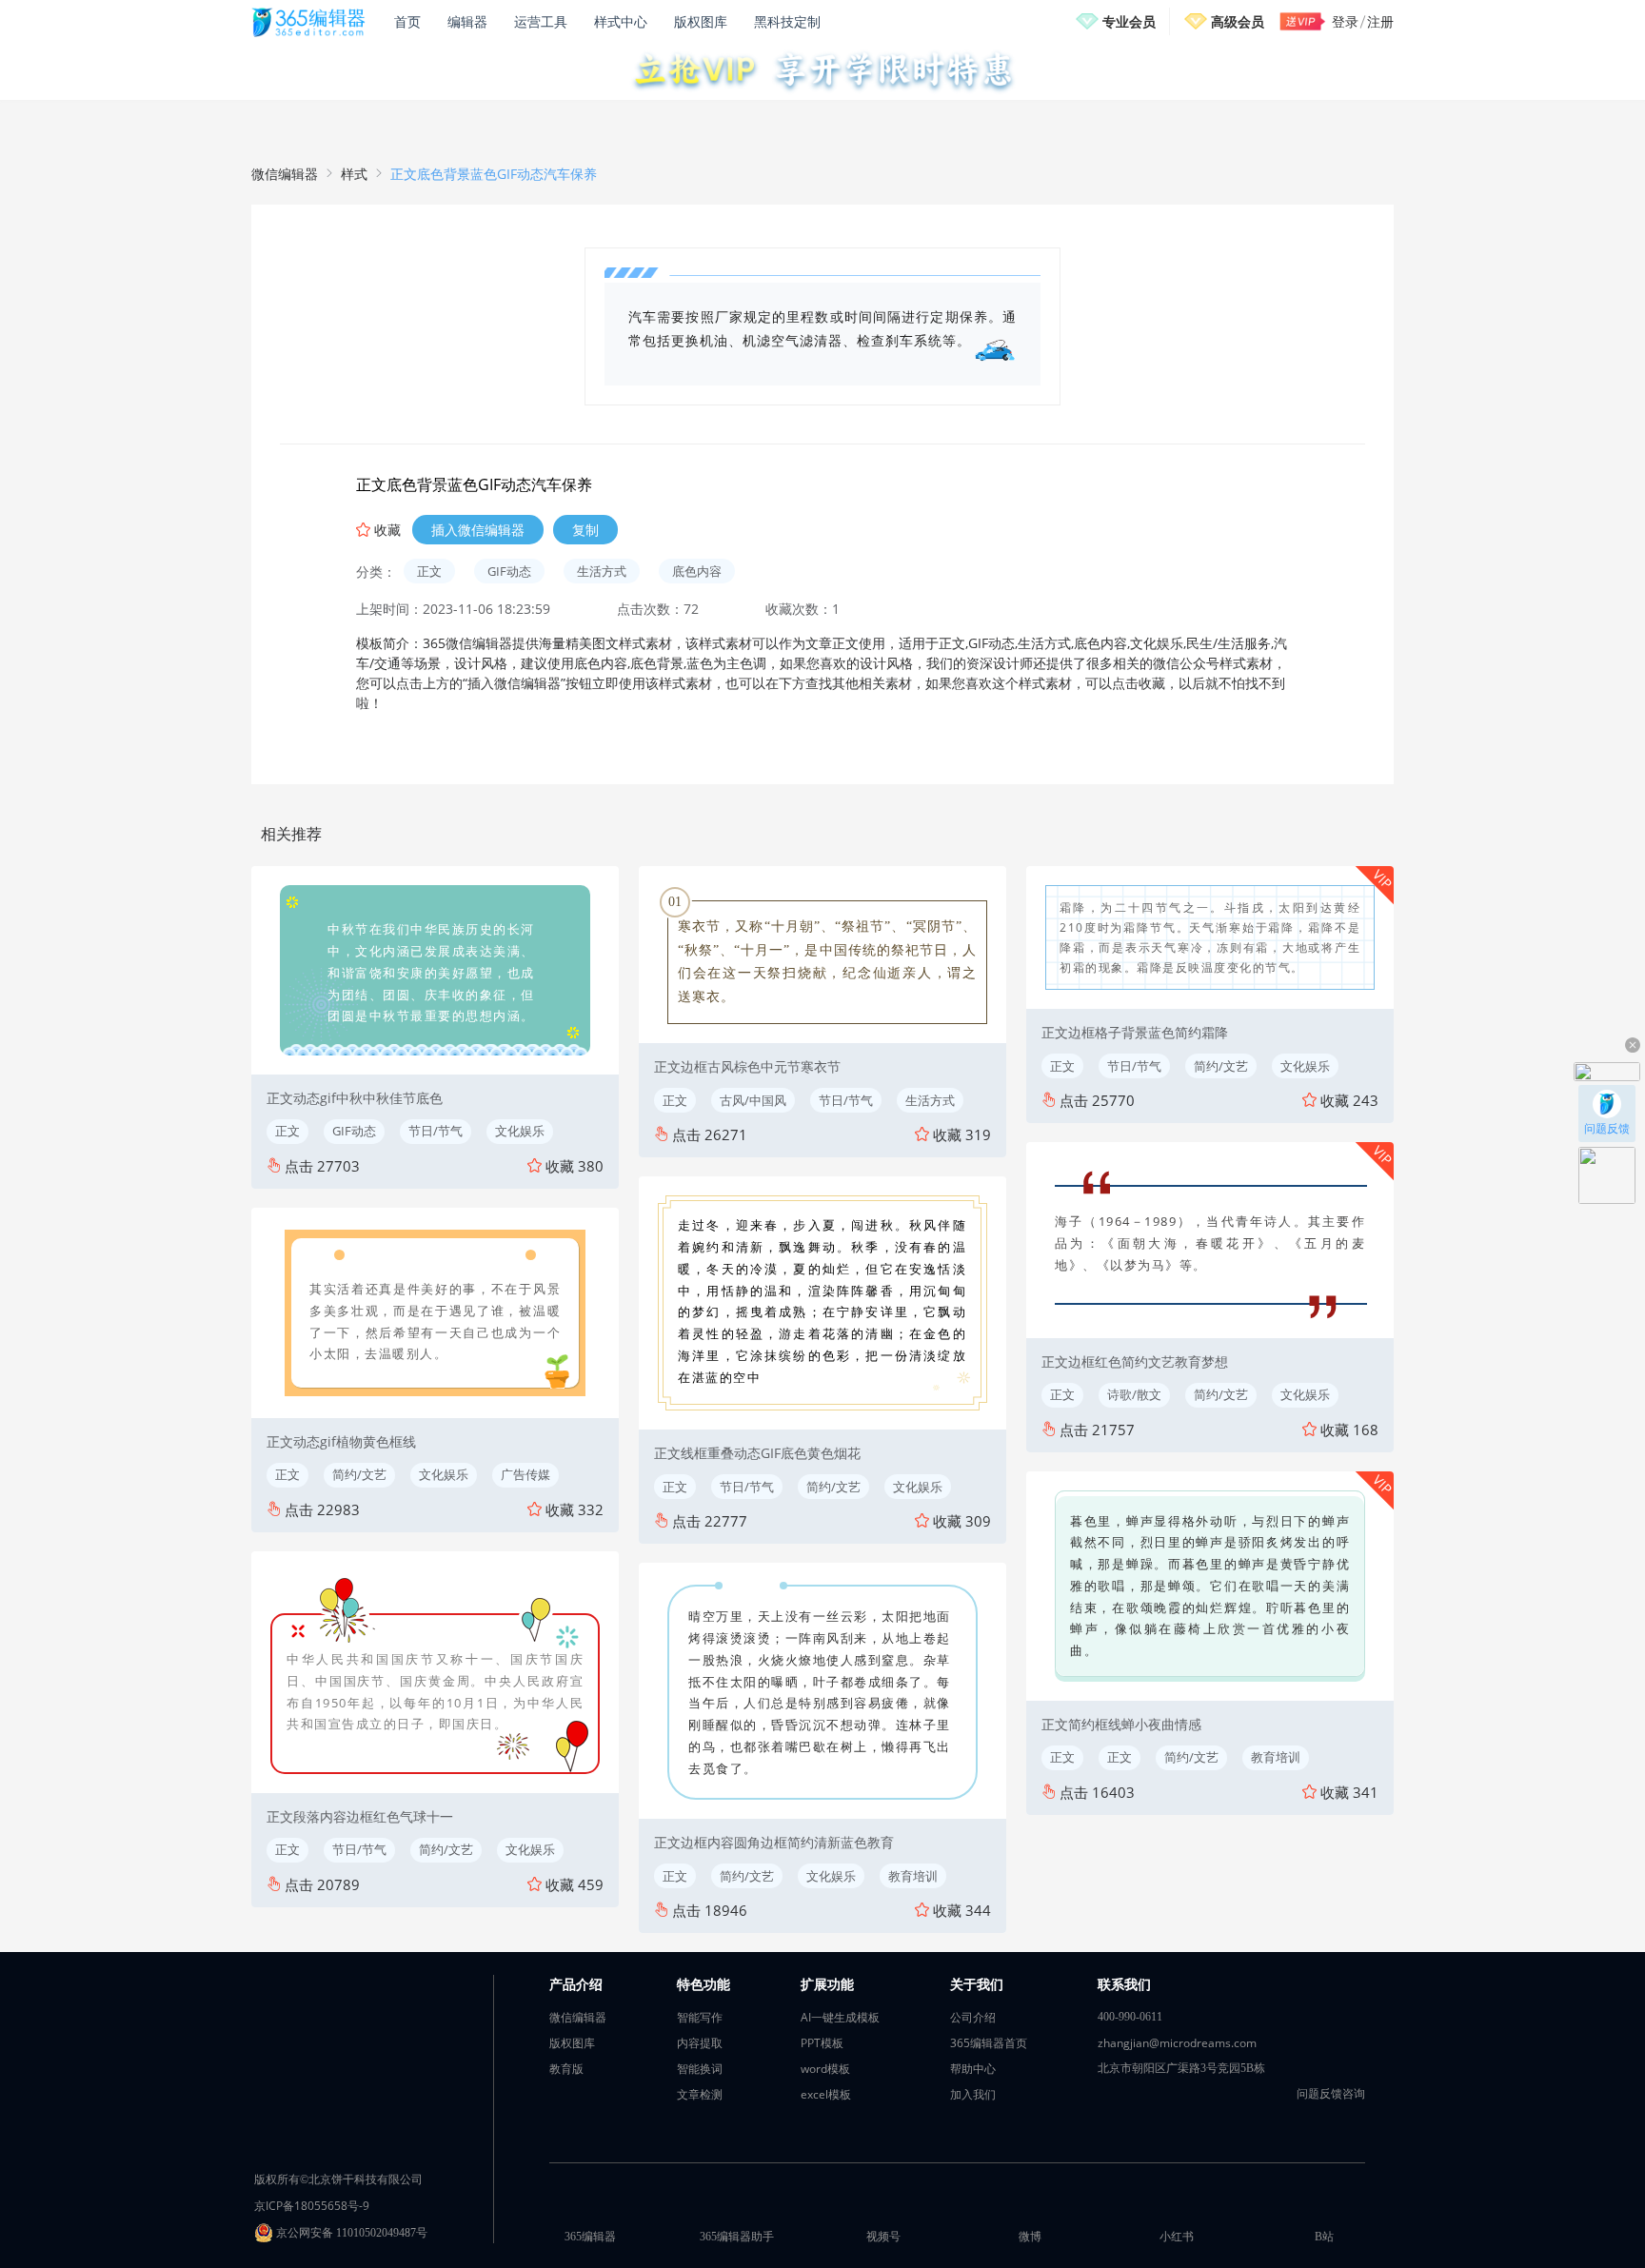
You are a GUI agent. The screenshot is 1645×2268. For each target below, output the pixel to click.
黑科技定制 (787, 21)
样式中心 (621, 21)
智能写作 (700, 2017)
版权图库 (701, 21)
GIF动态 (509, 571)
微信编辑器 (285, 174)
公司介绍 (973, 2017)
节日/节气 (436, 1131)
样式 (354, 174)
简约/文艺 (359, 1474)
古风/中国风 (753, 1100)
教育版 (566, 2069)
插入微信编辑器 (478, 530)
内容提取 (700, 2043)
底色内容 (697, 571)
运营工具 (541, 21)
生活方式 (602, 571)
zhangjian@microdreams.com (1177, 2043)
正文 (429, 571)
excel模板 (826, 2094)
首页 (407, 21)
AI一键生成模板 (840, 2017)
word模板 (825, 2069)
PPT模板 (822, 2043)
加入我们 (973, 2094)
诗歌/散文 (1134, 1394)
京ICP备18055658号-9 (312, 2206)
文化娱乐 (520, 1131)
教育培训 (913, 1876)
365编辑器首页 (989, 2043)
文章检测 (700, 2094)
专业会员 (1129, 21)
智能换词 (700, 2069)
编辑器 (467, 21)
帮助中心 (973, 2069)
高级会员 (1238, 21)
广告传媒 (525, 1474)
